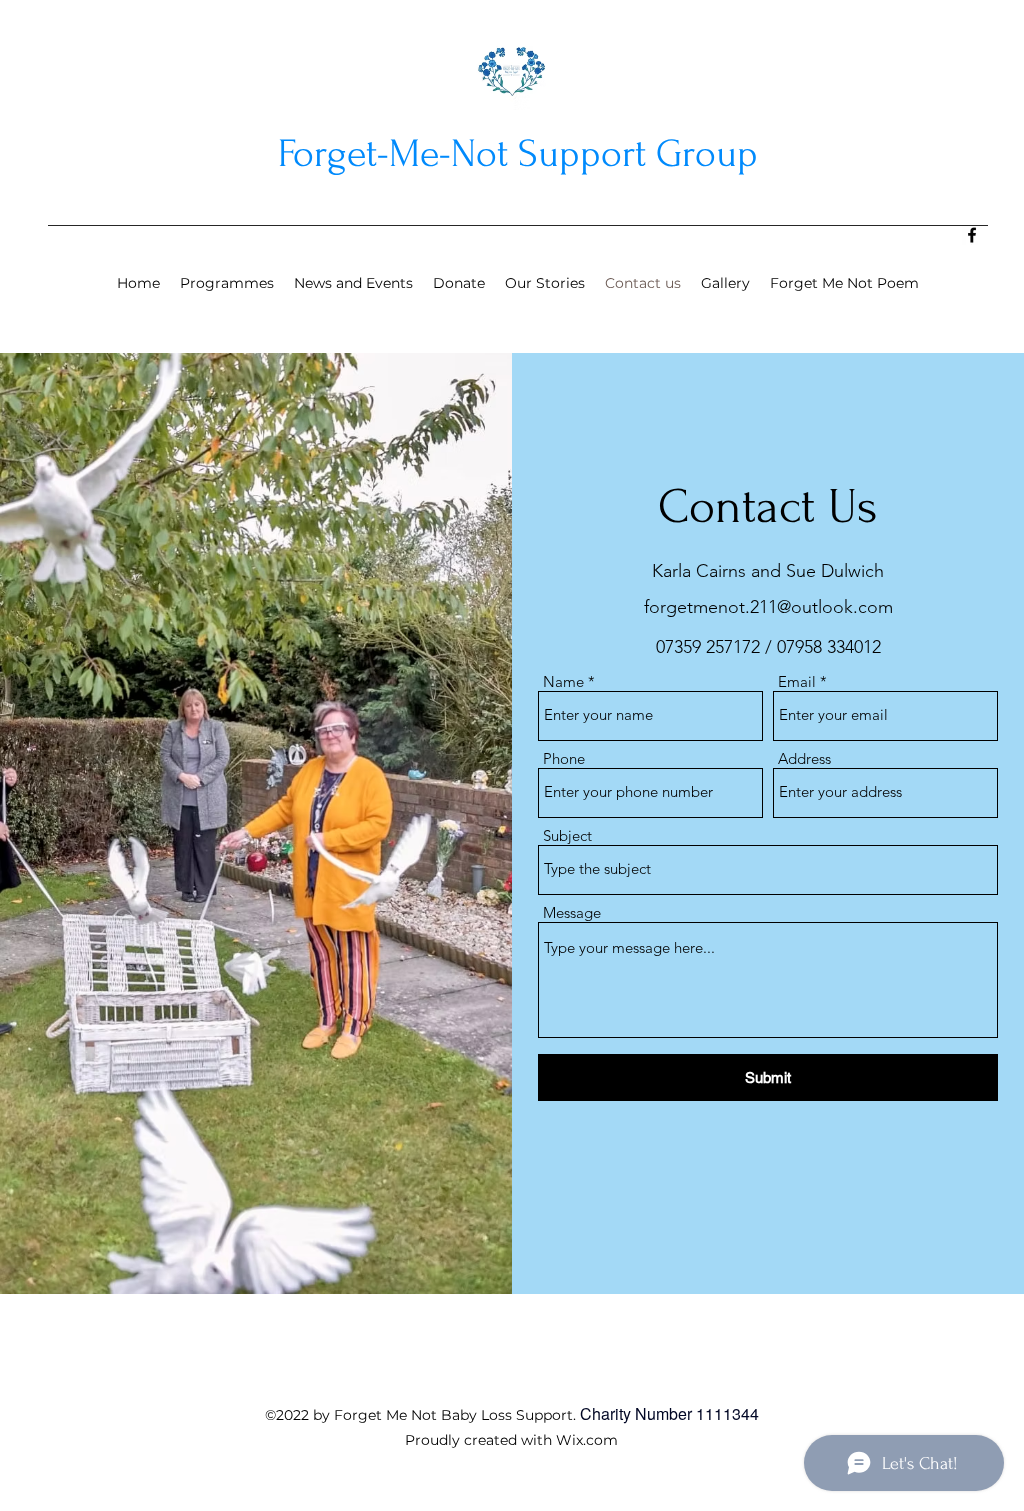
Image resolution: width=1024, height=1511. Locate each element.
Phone (564, 758)
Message (572, 912)
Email (797, 681)
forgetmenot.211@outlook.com (768, 607)
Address (804, 758)
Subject (567, 835)
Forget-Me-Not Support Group (518, 154)
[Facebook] (972, 235)
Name (563, 681)
